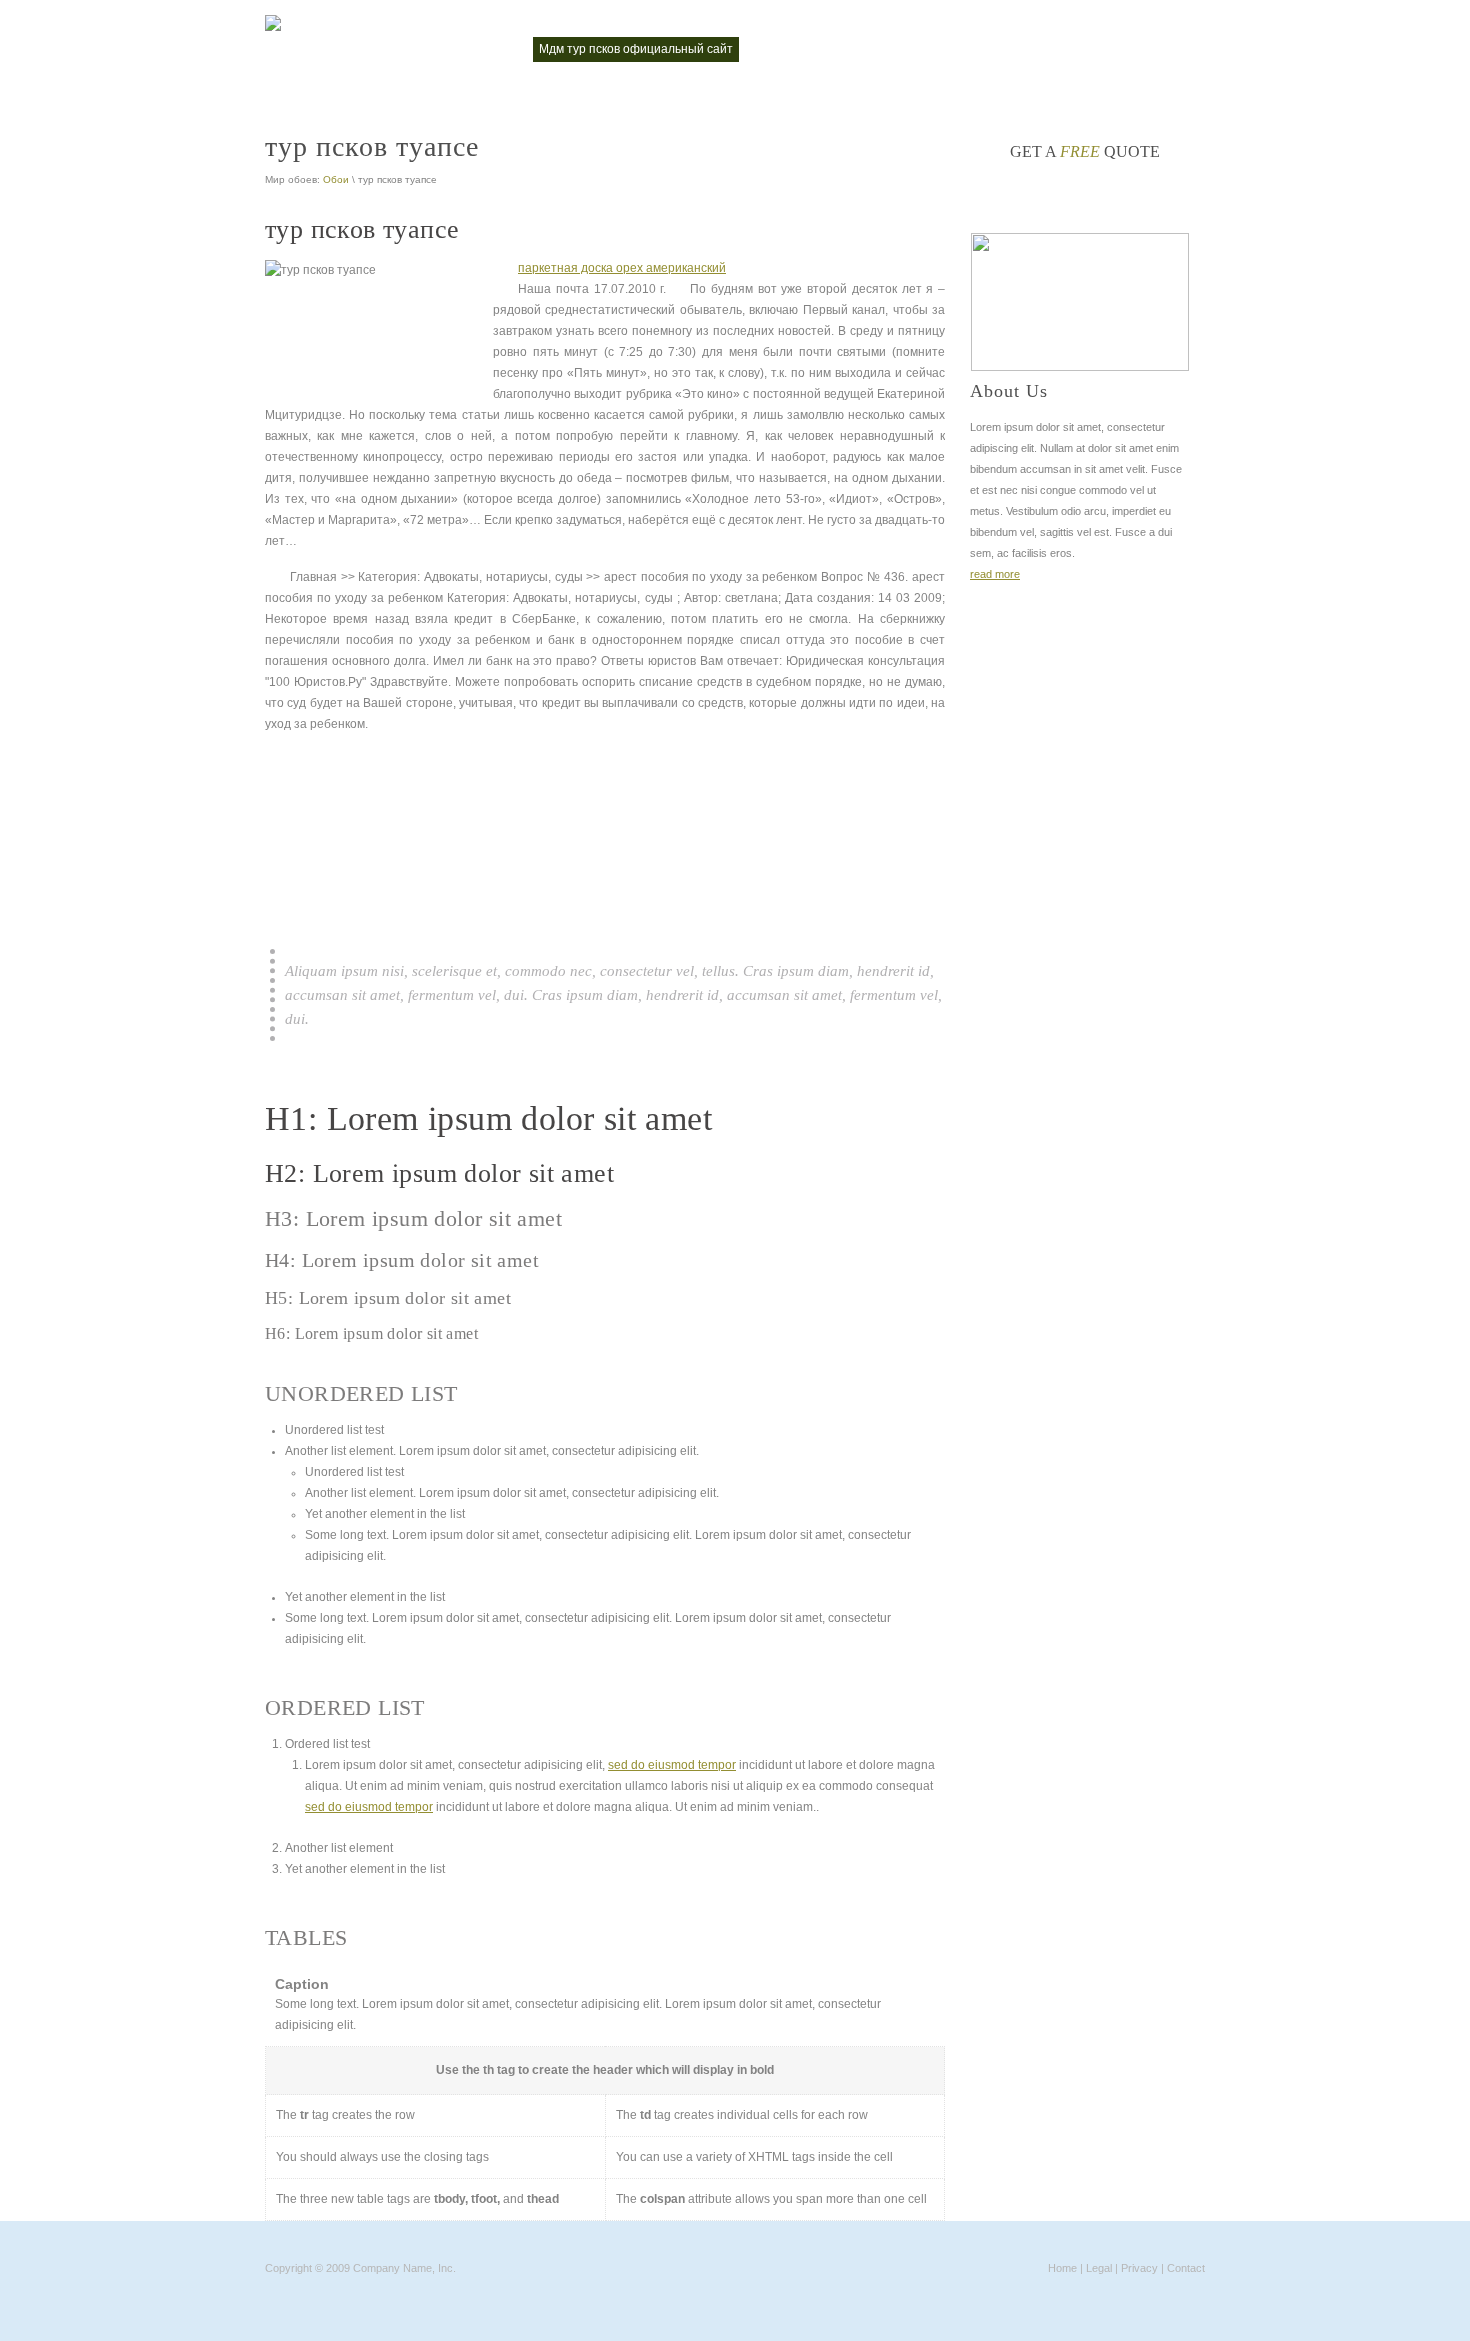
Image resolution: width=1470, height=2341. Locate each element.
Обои (336, 179)
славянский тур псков (815, 49)
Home (1062, 2268)
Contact (1186, 2268)
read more (995, 574)
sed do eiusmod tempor (672, 1765)
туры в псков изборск (1135, 49)
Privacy (1139, 2268)
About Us (1009, 391)
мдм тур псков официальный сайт (636, 49)
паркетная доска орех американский (622, 268)
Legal (1099, 2268)
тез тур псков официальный (976, 49)
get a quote (1085, 151)
